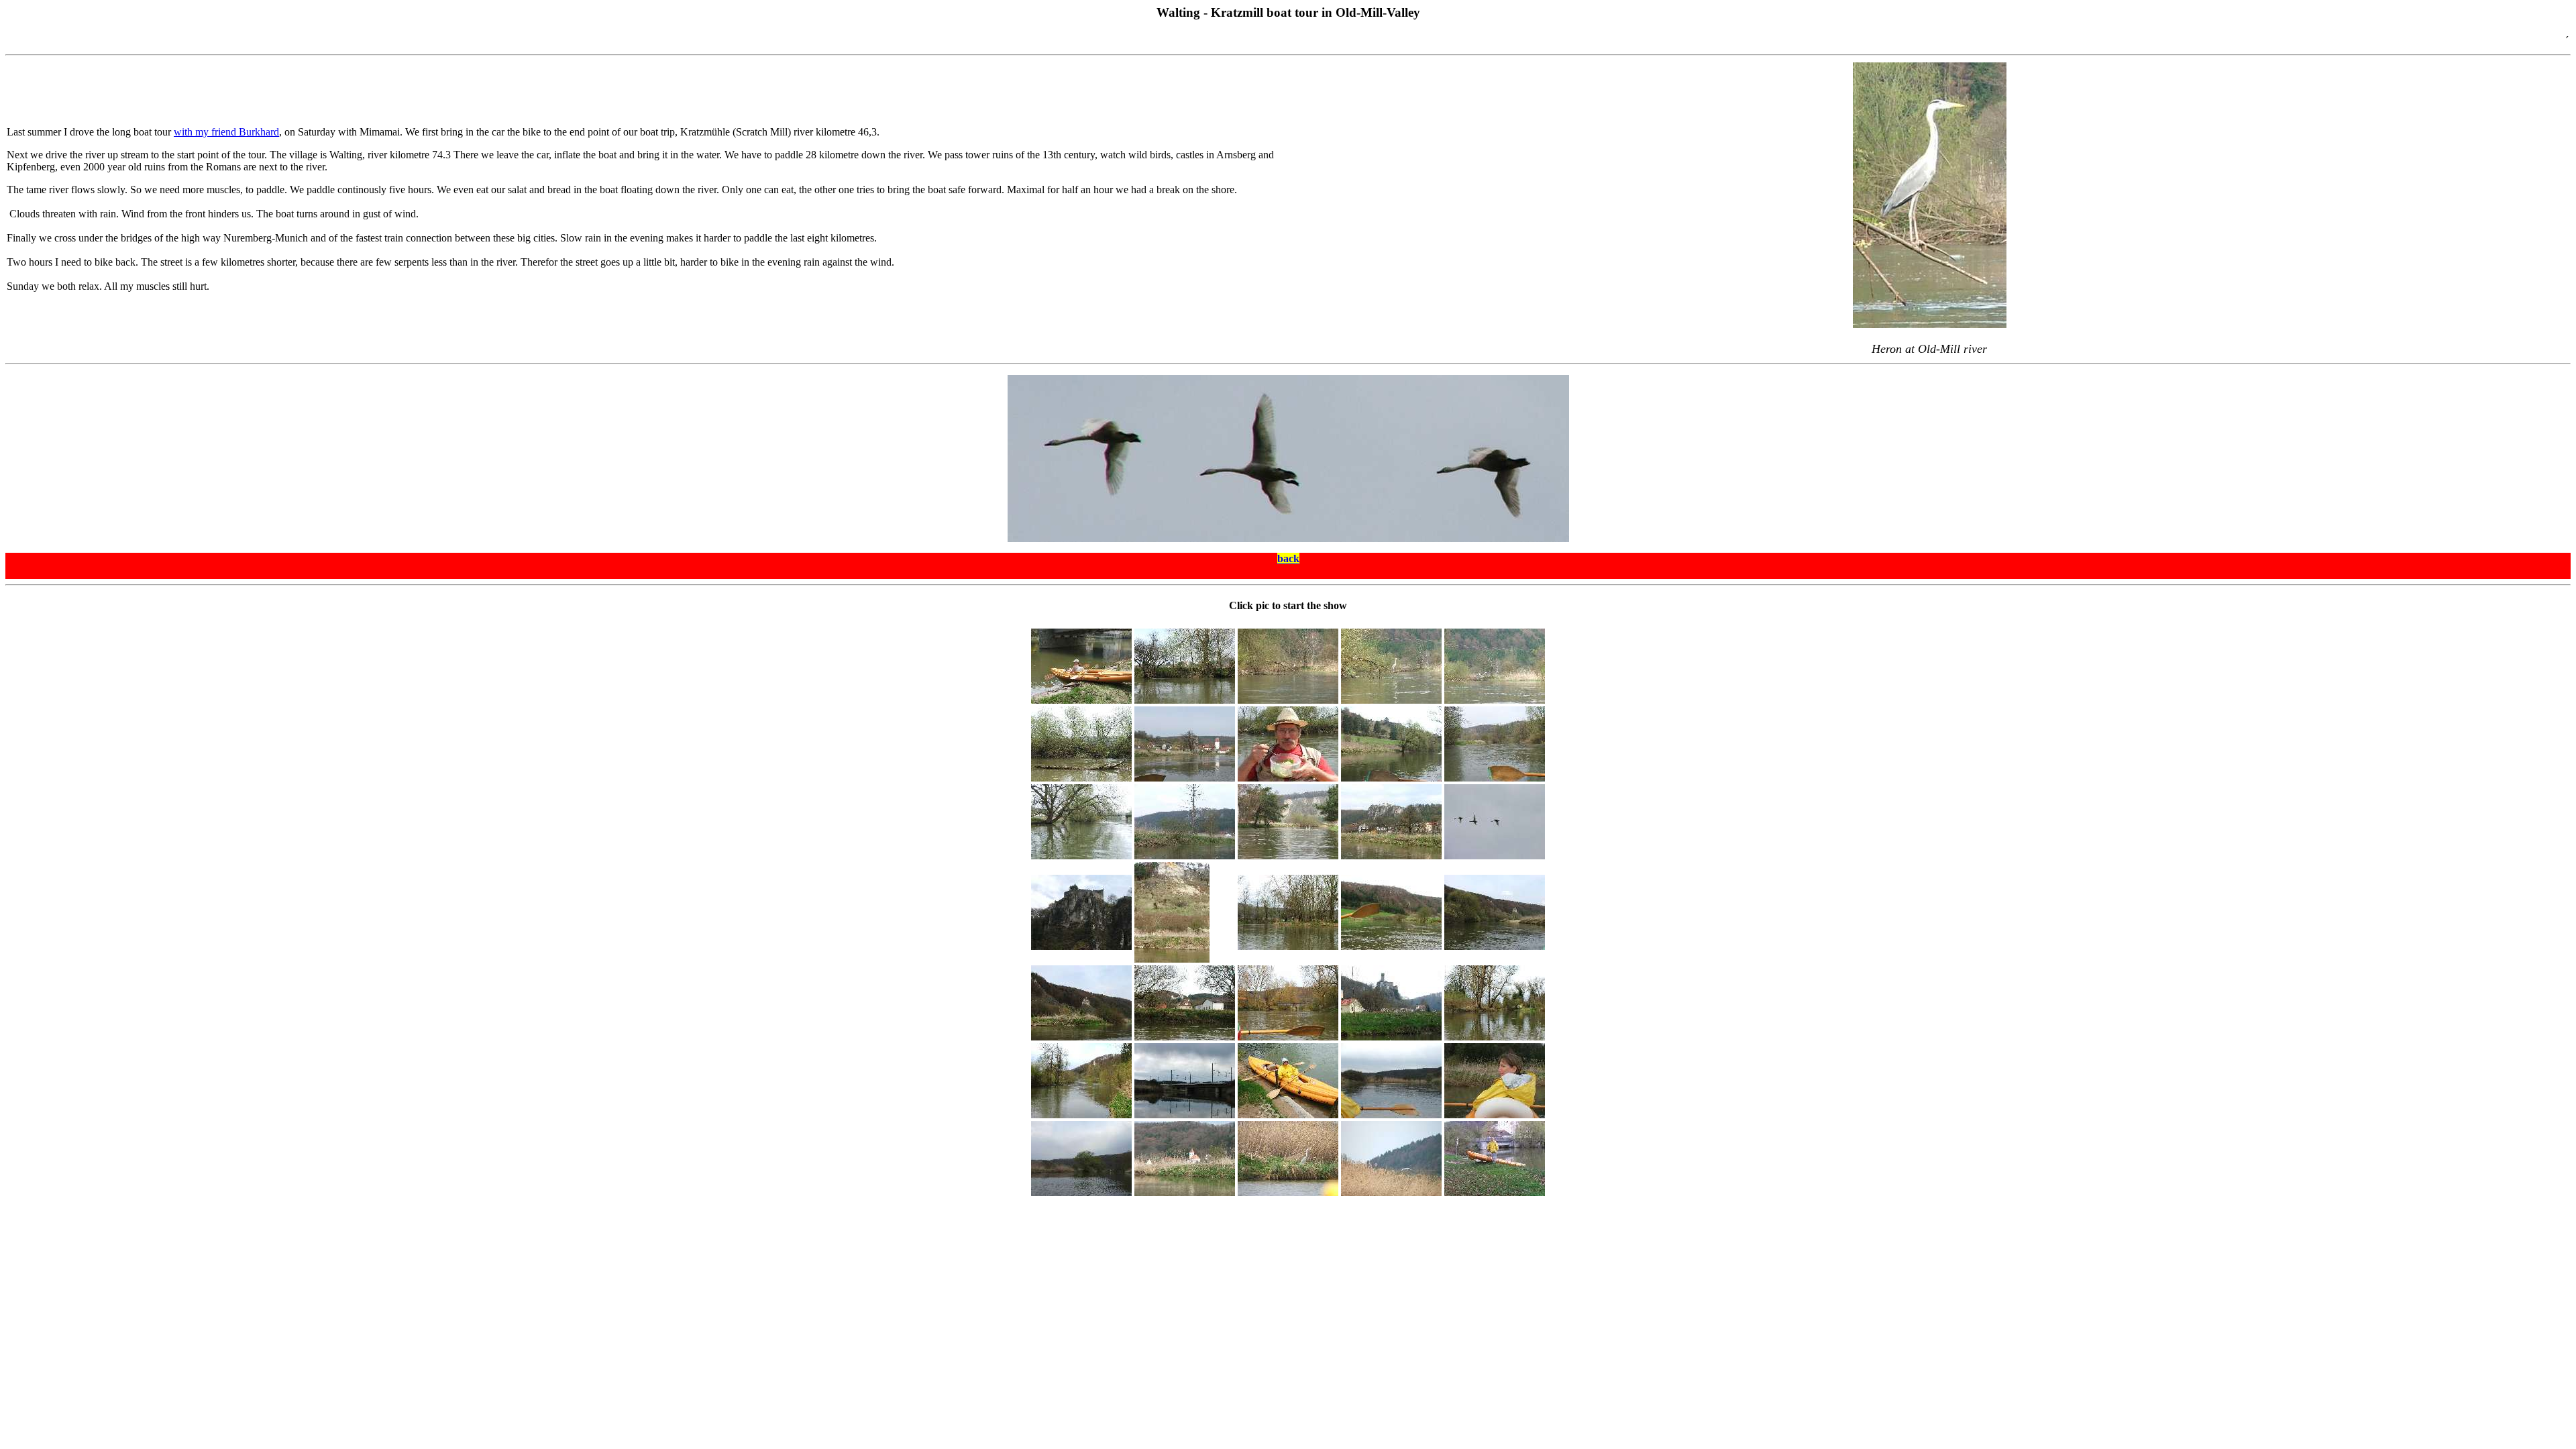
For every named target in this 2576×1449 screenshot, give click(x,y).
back (1288, 558)
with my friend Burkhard (226, 132)
